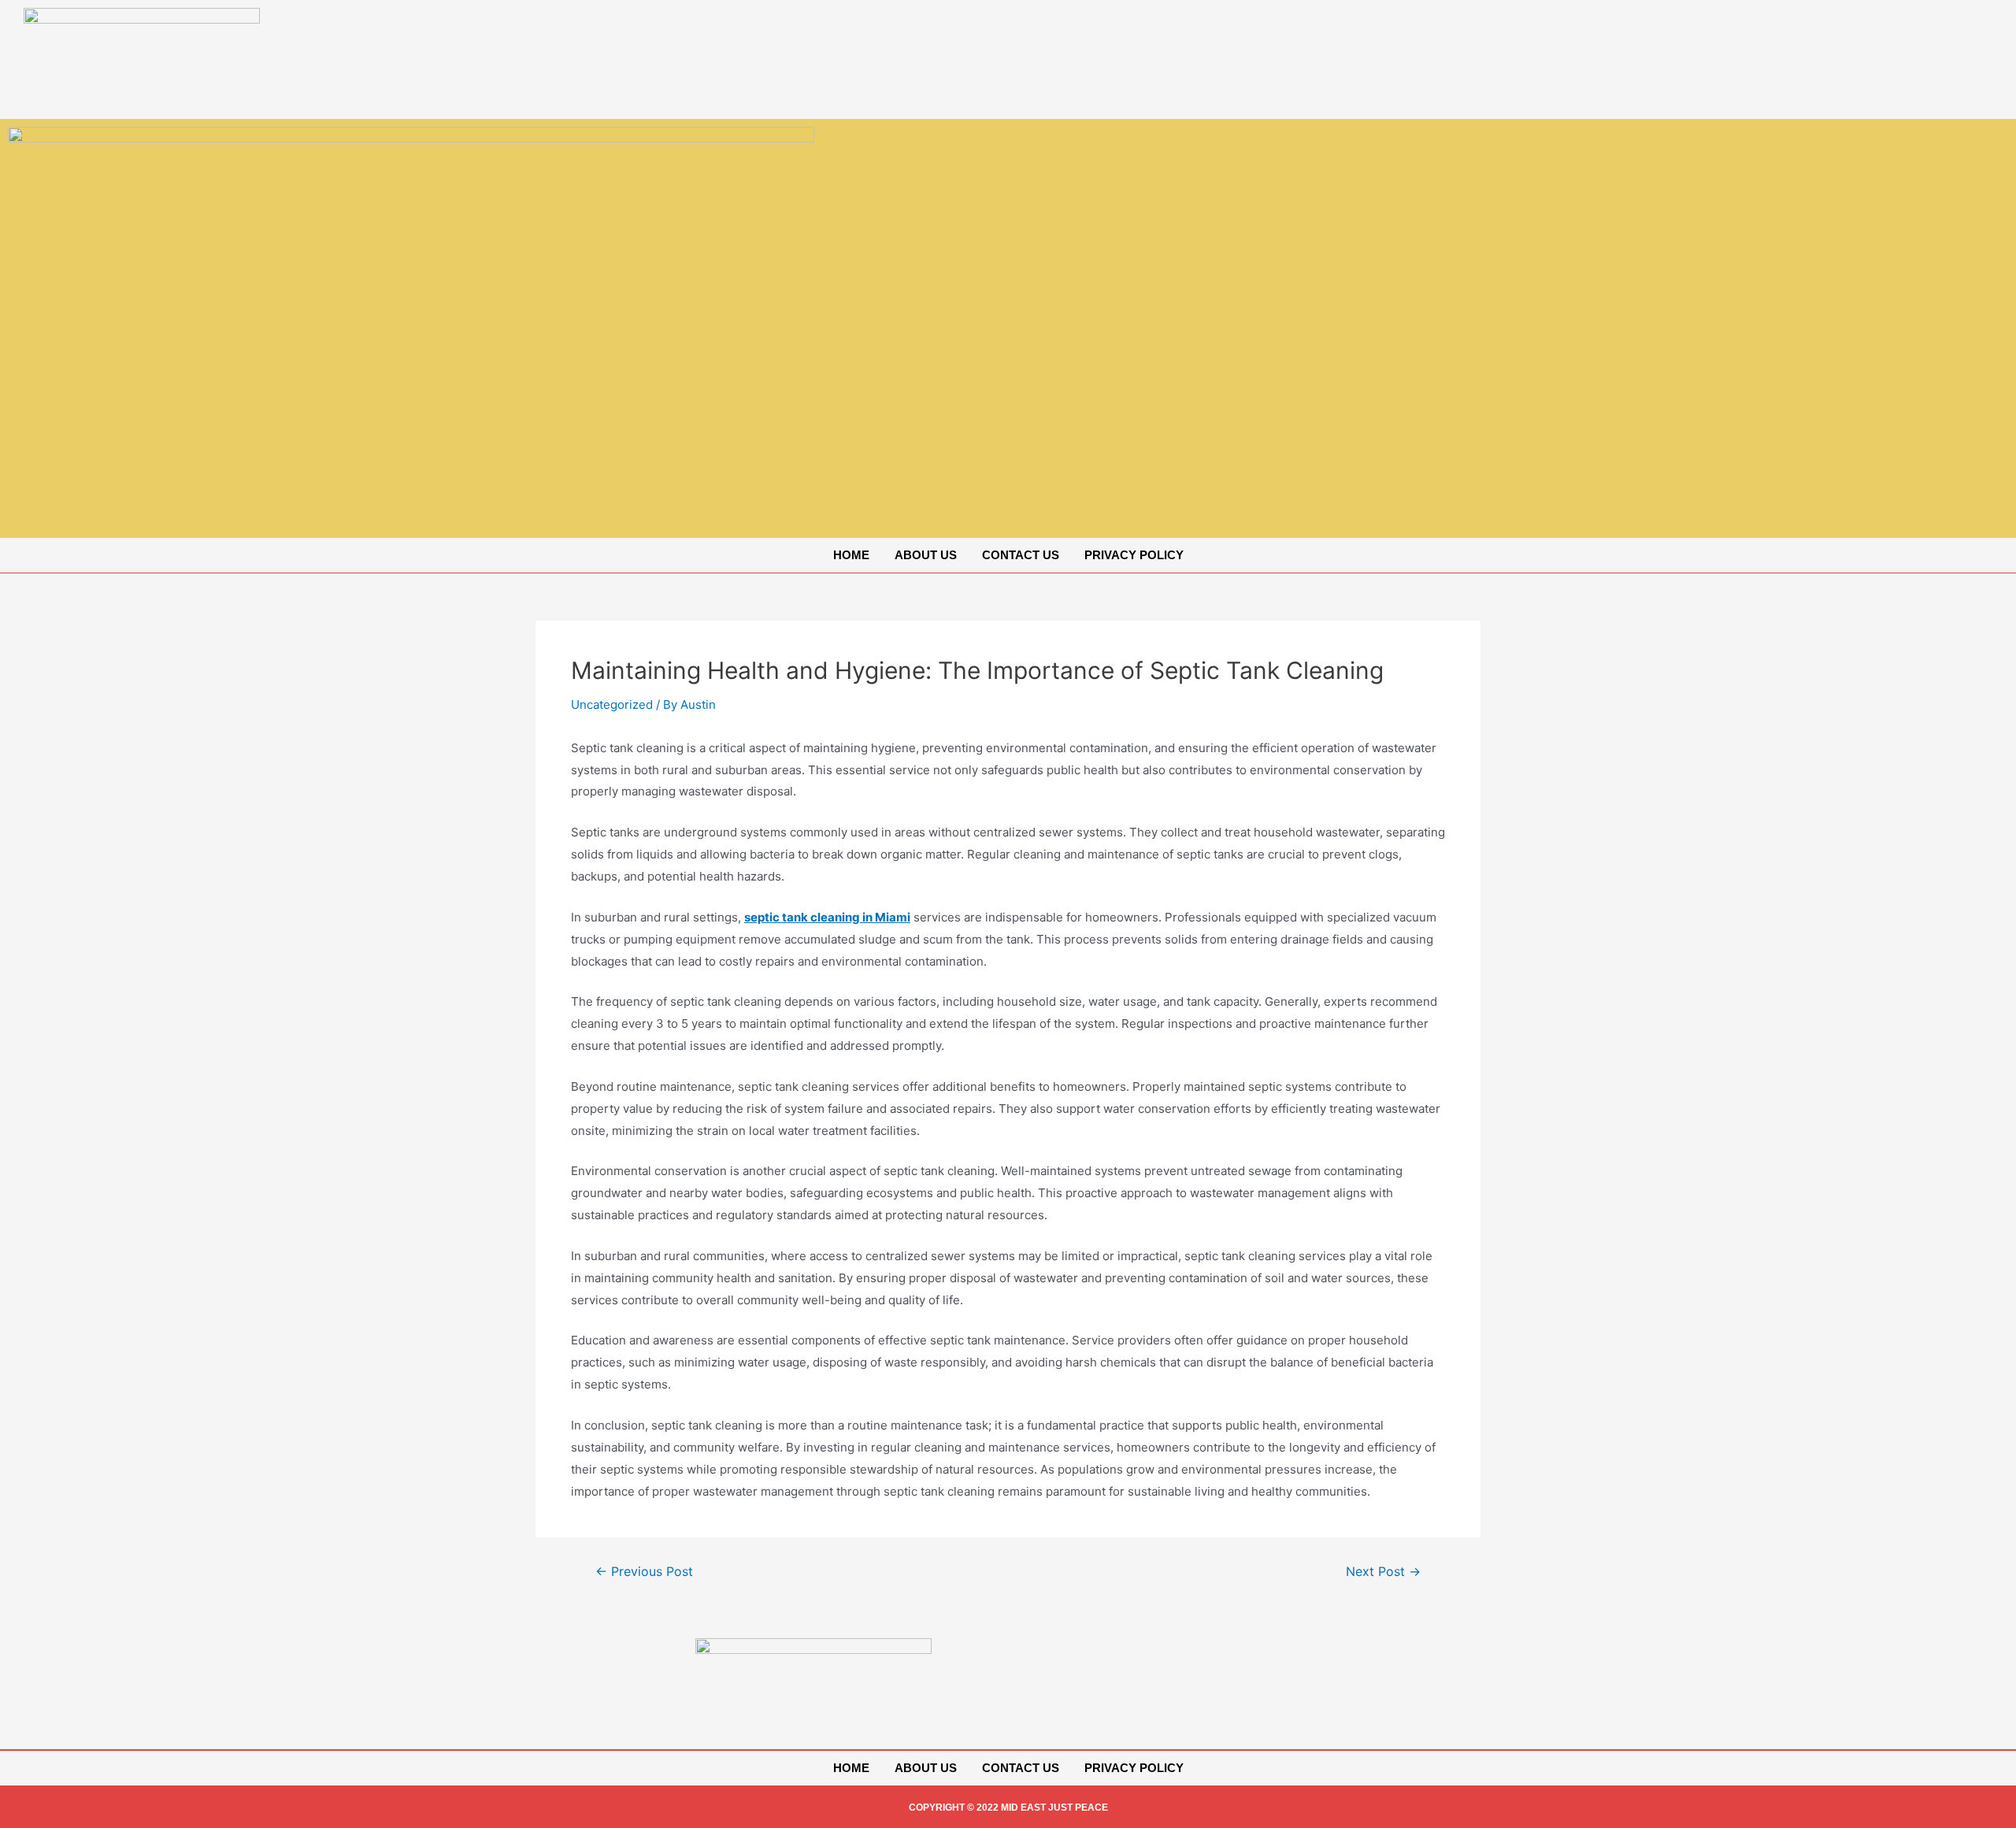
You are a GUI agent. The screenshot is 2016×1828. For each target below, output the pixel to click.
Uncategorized (612, 705)
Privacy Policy (1134, 555)
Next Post (1383, 1572)
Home (851, 555)
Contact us (1021, 555)
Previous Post (644, 1572)
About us (926, 555)
